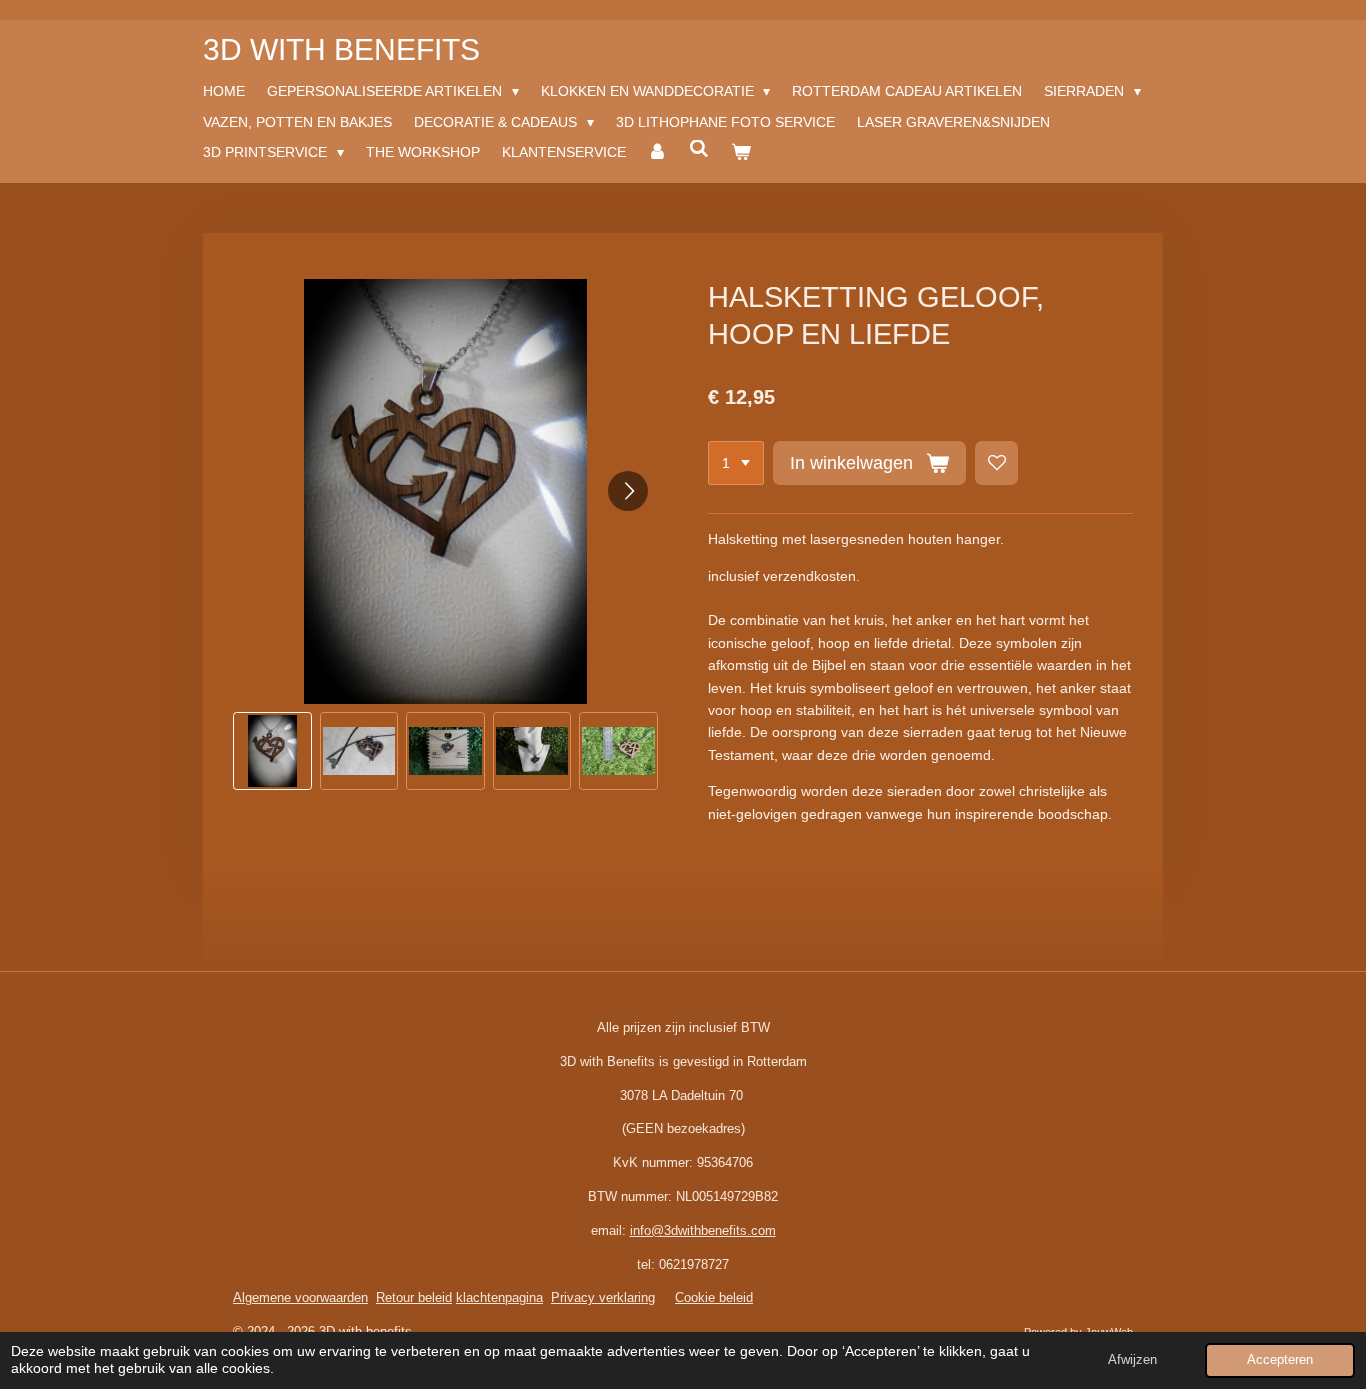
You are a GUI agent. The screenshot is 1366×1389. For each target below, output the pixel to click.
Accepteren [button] (1280, 1360)
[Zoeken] (699, 149)
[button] (272, 751)
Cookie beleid (714, 1297)
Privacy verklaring (603, 1297)
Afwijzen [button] (1132, 1360)
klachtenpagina (499, 1297)
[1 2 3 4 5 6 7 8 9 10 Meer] (736, 463)
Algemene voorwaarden (300, 1297)
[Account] (658, 152)
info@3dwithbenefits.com (703, 1230)
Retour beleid (414, 1297)
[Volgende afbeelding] (628, 491)
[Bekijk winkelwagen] (741, 152)
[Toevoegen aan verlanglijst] (997, 463)
